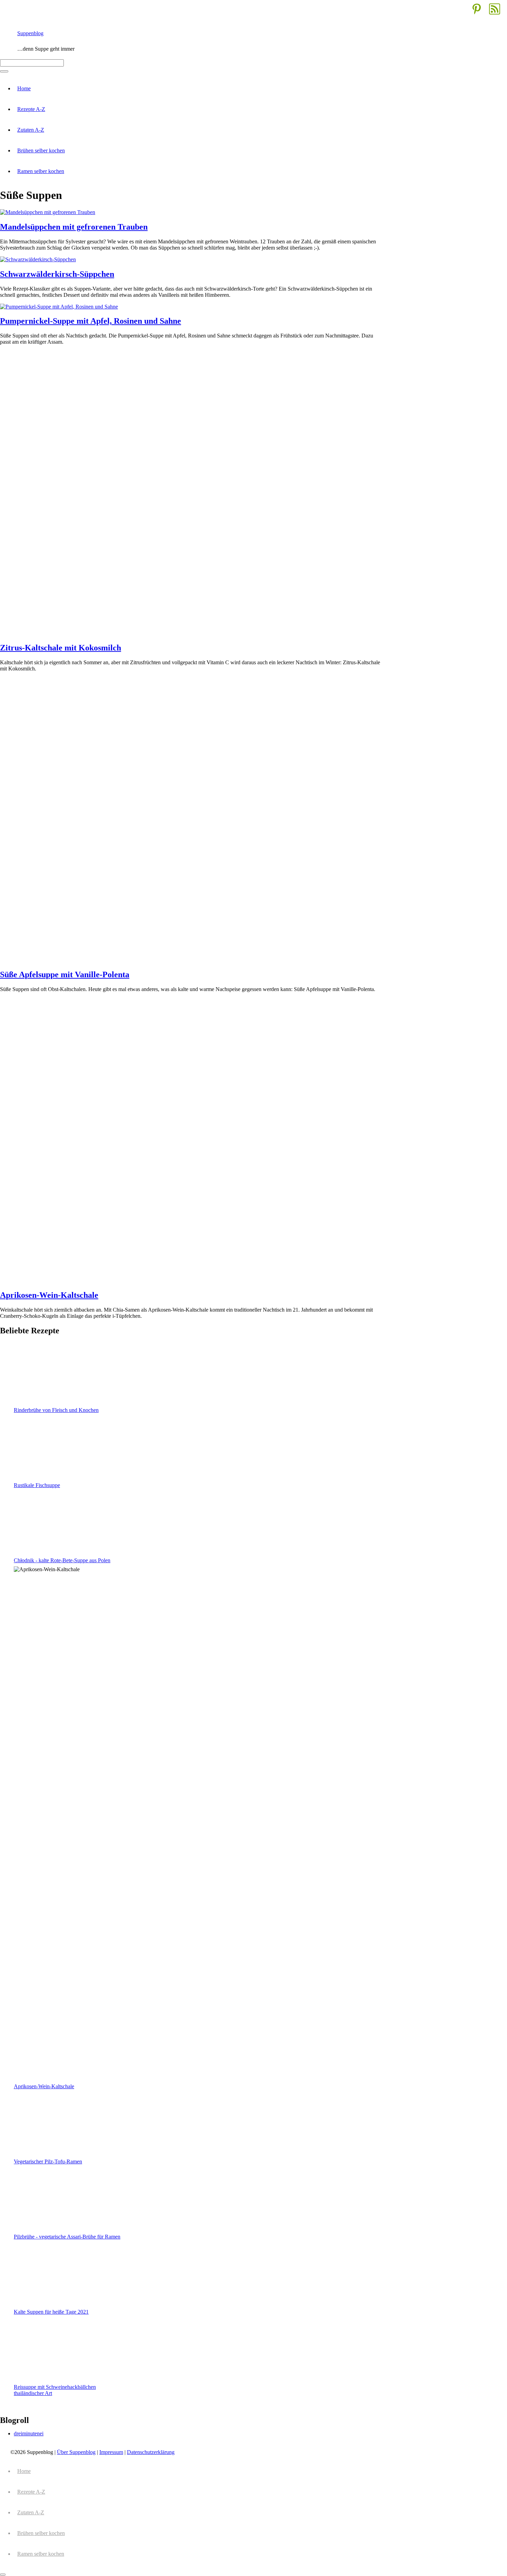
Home (24, 88)
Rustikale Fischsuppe (37, 1485)
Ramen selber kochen (41, 171)
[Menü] (4, 71)
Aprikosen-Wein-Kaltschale (49, 1295)
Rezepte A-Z (31, 109)
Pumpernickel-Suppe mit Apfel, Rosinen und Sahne (91, 321)
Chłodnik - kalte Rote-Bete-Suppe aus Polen (62, 1560)
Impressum (111, 2452)
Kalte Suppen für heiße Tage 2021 (51, 2312)
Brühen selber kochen (41, 150)
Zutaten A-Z (31, 130)
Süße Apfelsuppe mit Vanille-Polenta (65, 974)
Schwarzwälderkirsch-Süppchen (57, 274)
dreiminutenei (29, 2433)
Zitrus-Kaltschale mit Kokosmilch (61, 648)
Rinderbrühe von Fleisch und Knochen (56, 1410)
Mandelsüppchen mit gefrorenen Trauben (74, 227)
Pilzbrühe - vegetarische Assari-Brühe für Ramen (67, 2237)
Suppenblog (30, 33)
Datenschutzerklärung (151, 2452)
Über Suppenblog (76, 2452)
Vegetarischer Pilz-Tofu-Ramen (48, 2161)
